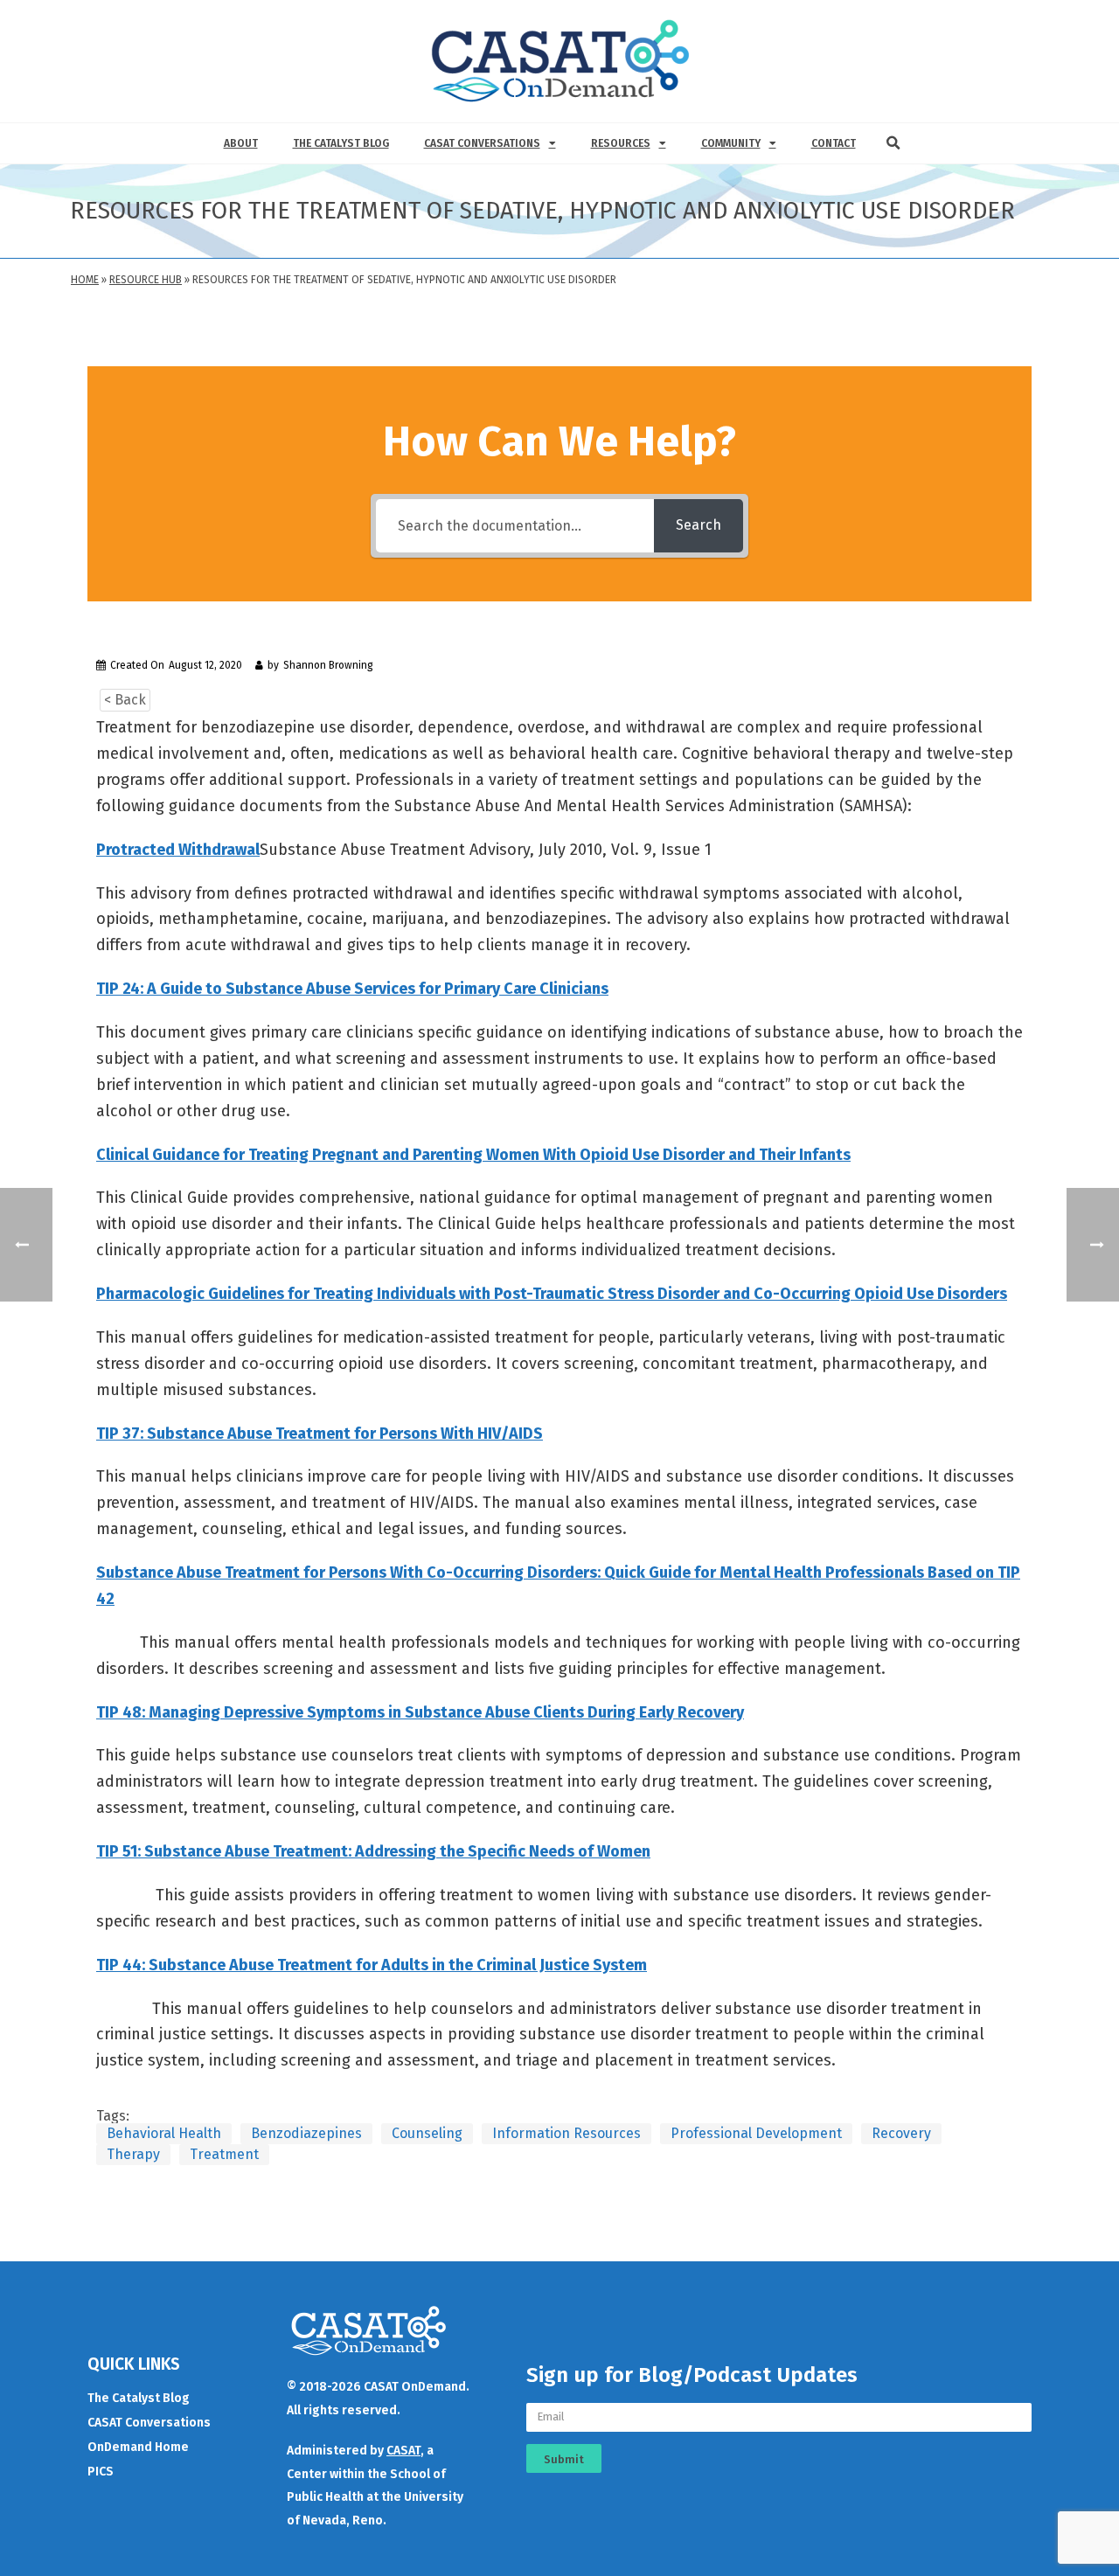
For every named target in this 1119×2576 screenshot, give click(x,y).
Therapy (133, 2154)
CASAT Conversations (482, 143)
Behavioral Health (164, 2133)
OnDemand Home (138, 2447)
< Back (125, 700)
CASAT (403, 2451)
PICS (101, 2472)
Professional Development (756, 2133)
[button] (893, 143)
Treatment (224, 2154)
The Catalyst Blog (341, 143)
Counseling (427, 2133)
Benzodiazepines (306, 2133)
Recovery (901, 2133)
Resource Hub (146, 280)
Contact (834, 143)
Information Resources (566, 2133)
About (241, 143)
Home (85, 280)
